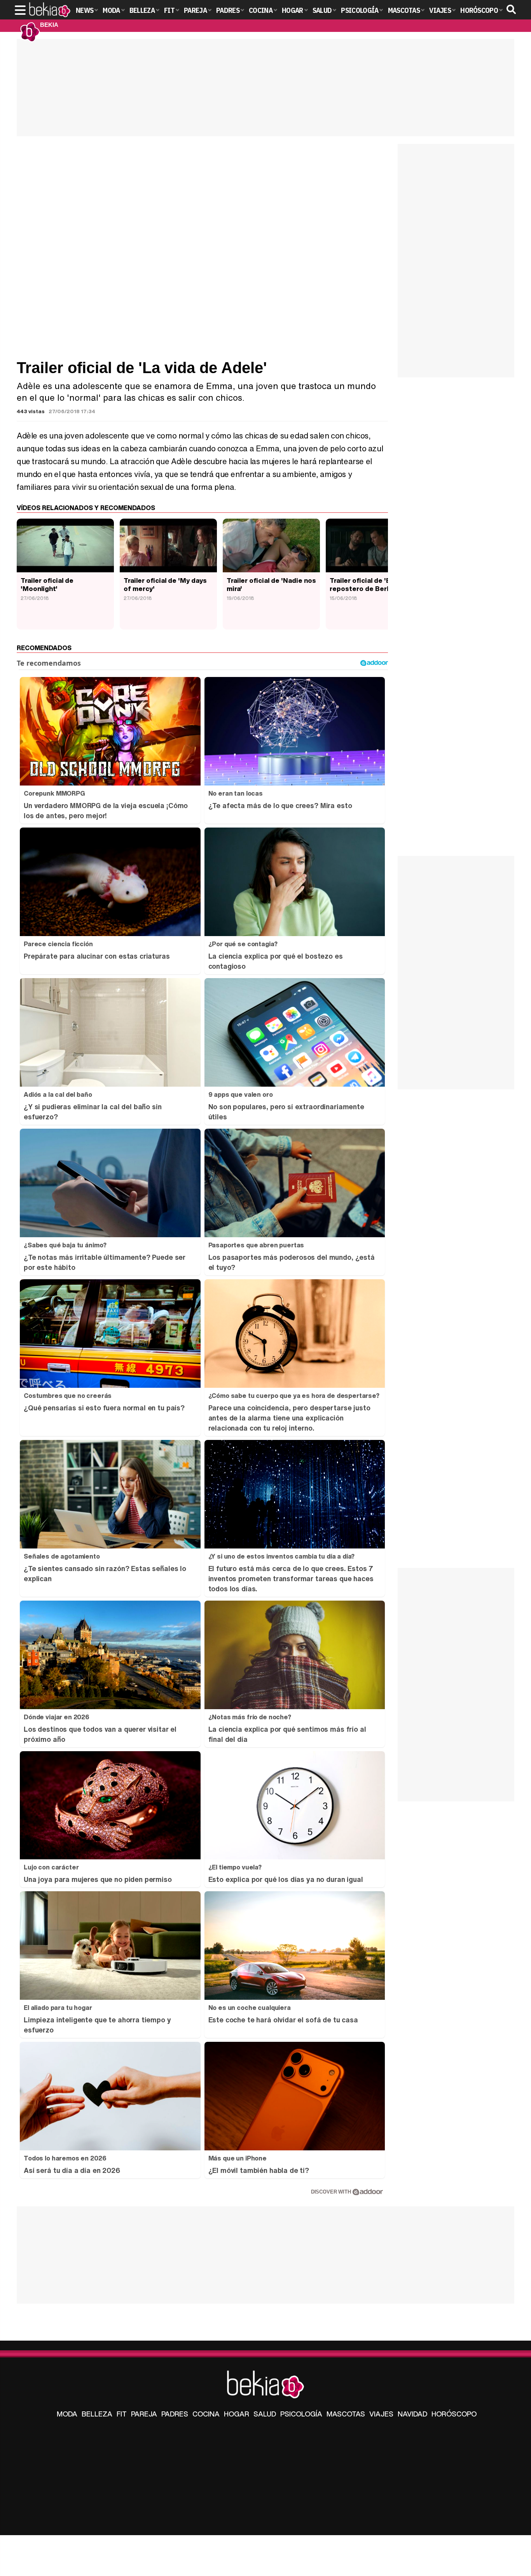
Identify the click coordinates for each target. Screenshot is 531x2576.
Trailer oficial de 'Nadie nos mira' (271, 584)
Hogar (237, 2414)
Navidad (412, 2414)
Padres (175, 2414)
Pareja (144, 2414)
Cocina (206, 2414)
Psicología (301, 2414)
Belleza (97, 2414)
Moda (67, 2414)
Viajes (381, 2414)
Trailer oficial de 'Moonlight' (47, 584)
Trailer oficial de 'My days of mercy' (165, 584)
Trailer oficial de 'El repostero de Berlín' (362, 584)
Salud (265, 2414)
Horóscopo (454, 2414)
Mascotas (346, 2414)
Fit (122, 2414)
